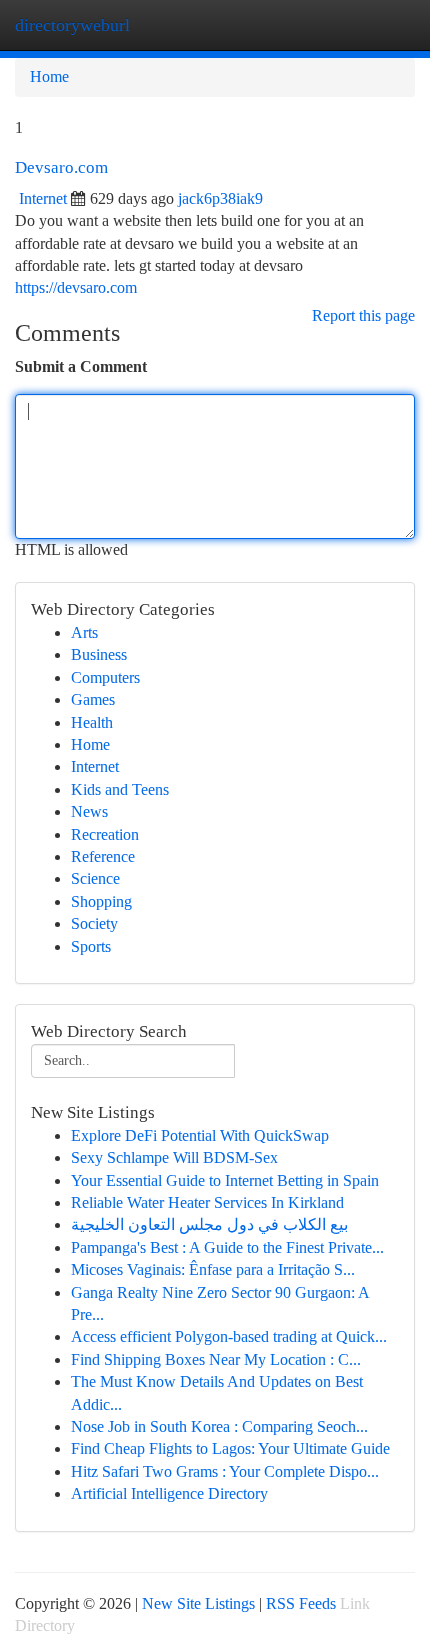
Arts (84, 632)
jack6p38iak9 (220, 198)
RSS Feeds (301, 1603)
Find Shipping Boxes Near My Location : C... (216, 1359)
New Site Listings (198, 1603)
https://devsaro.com (76, 287)
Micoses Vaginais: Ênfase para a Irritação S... (213, 1269)
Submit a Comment (81, 366)
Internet (43, 198)
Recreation (105, 834)
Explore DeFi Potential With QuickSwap (200, 1135)
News (89, 811)
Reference (103, 856)
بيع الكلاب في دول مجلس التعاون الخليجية (209, 1224)
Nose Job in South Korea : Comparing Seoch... (219, 1426)
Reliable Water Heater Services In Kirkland (207, 1202)
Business (99, 654)
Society (94, 923)
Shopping (101, 901)
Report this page (363, 315)
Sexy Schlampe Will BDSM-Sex (174, 1157)
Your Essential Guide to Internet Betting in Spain (225, 1180)
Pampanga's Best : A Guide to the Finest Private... (227, 1247)
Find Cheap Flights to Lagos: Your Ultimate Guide (230, 1448)
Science (95, 878)
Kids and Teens (120, 789)
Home (49, 76)
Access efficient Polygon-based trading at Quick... (229, 1336)
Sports (91, 946)
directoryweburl (72, 25)
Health (92, 722)
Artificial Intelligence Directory (169, 1493)
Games (93, 699)
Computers (105, 677)
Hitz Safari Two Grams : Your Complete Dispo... (225, 1471)
